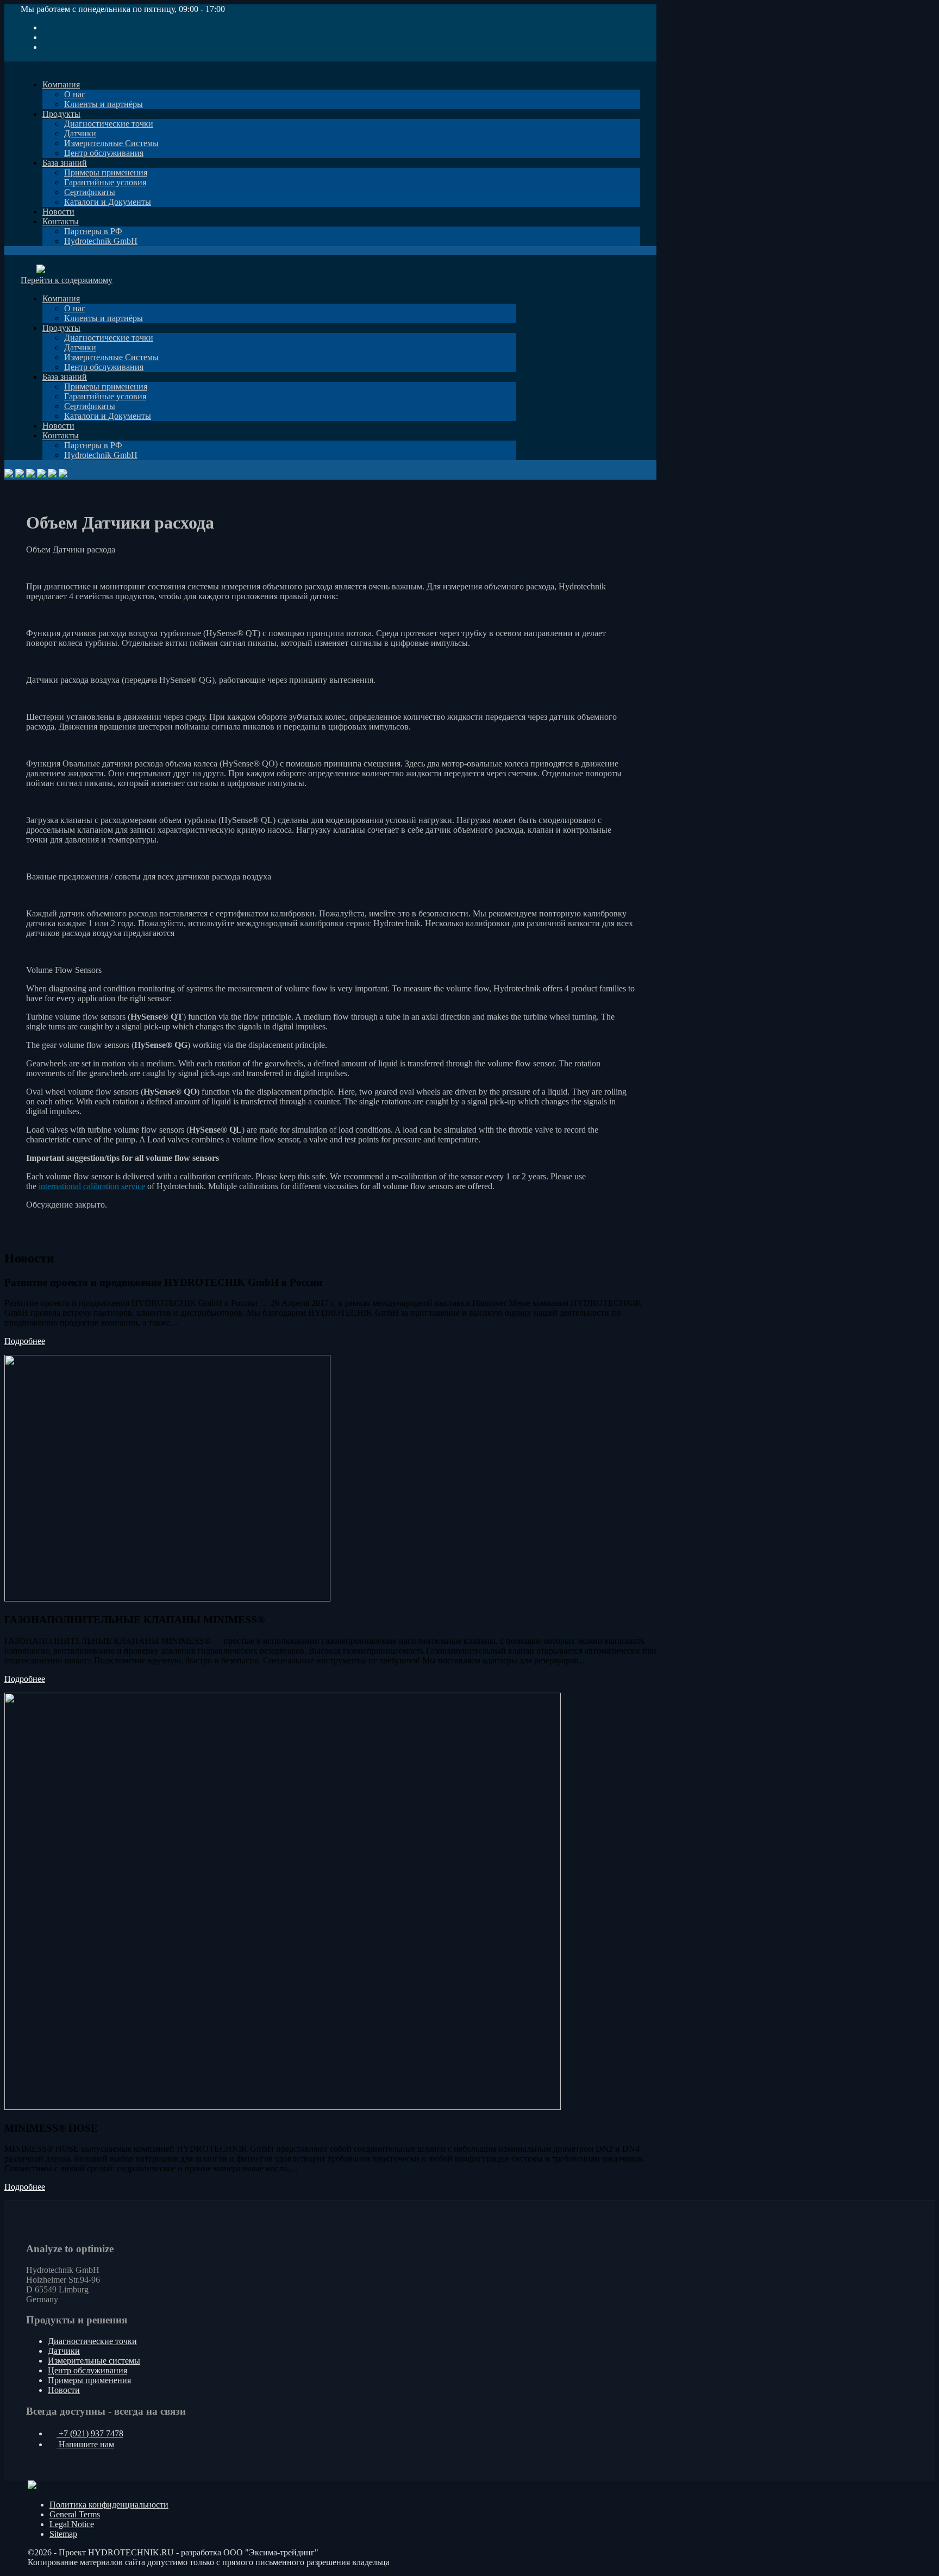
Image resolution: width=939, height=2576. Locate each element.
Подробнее (25, 1341)
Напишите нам (85, 2444)
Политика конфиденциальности (109, 2505)
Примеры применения (89, 2380)
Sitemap (63, 2534)
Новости (64, 2390)
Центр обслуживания (87, 2370)
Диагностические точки (92, 2341)
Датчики (64, 2351)
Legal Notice (72, 2524)
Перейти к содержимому (67, 280)
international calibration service (92, 1186)
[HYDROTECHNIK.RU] (36, 259)
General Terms (75, 2514)
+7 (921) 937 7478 (90, 2433)
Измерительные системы (94, 2361)
